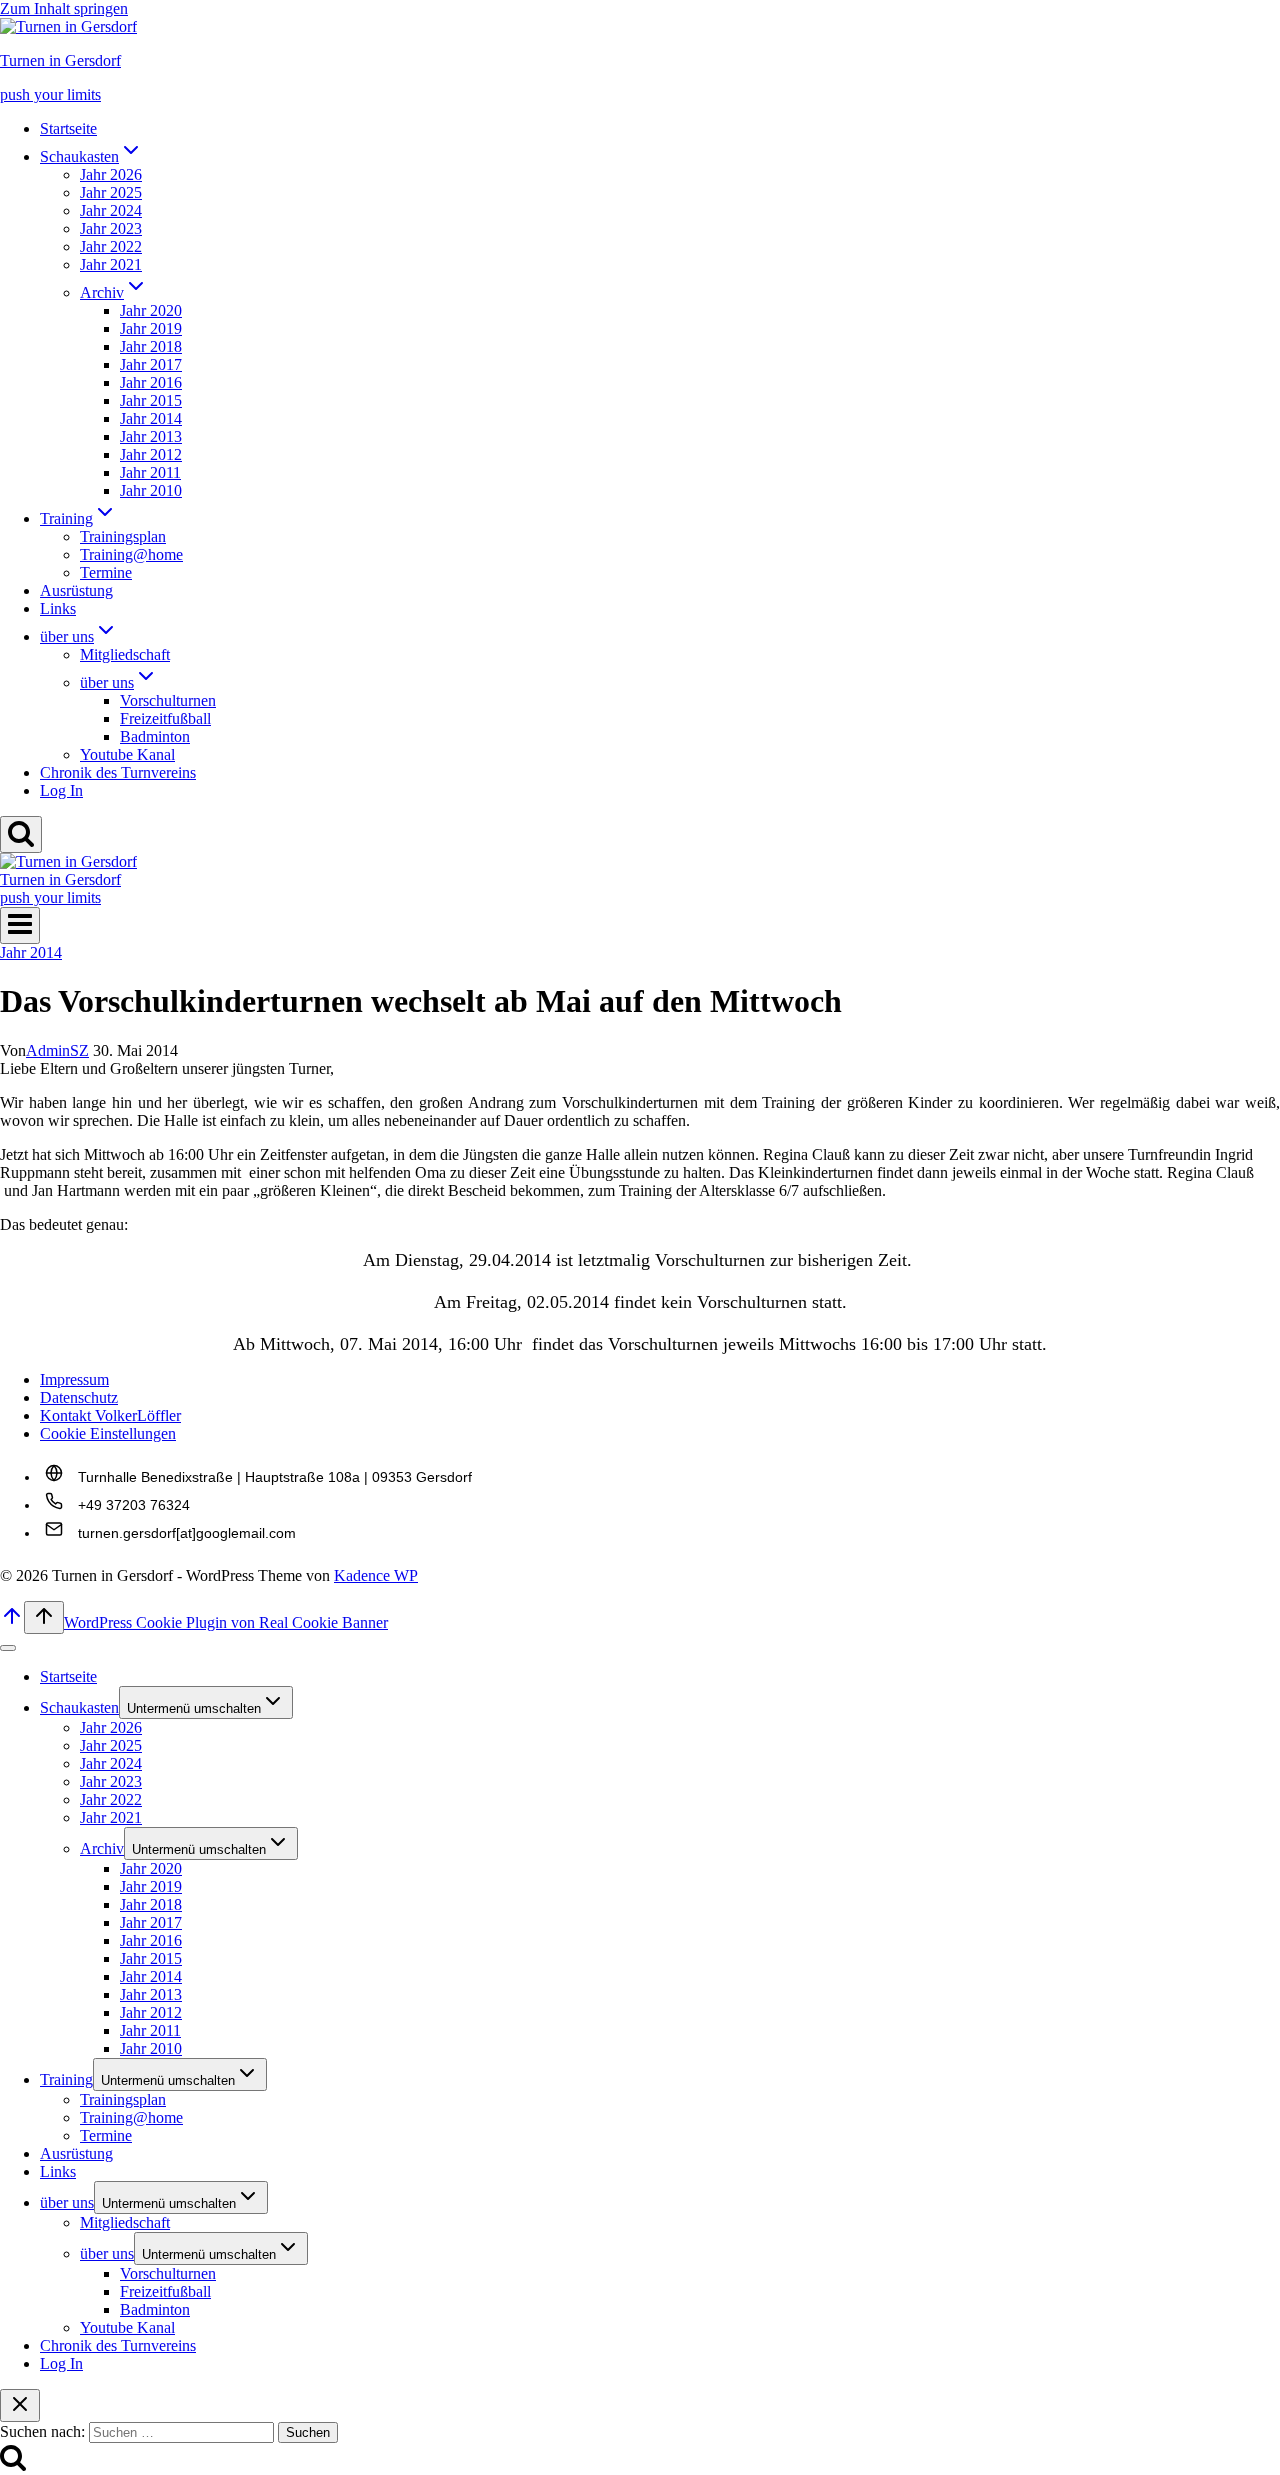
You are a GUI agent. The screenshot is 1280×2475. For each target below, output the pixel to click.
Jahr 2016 (151, 382)
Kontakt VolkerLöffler (110, 1415)
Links (58, 608)
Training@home (131, 554)
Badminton (155, 736)
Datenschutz (79, 1397)
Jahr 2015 (151, 400)
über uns (67, 2202)
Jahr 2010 (151, 490)
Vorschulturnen (168, 700)
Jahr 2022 (111, 246)
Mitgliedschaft (125, 654)
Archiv (102, 1848)
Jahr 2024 (111, 210)
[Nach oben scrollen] (12, 1622)
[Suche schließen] (20, 2405)
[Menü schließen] (8, 1648)
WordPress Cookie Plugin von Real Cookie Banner (226, 1622)
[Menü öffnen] (20, 925)
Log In (61, 790)
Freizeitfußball (165, 718)
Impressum (74, 1379)
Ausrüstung (76, 590)
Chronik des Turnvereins (118, 772)
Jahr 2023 (111, 228)
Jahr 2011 (150, 472)
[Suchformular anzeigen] (21, 834)
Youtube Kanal (127, 754)
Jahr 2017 (151, 364)
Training (66, 2079)
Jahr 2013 (151, 436)
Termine (106, 572)
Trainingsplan (123, 536)
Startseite (68, 128)
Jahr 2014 (151, 418)
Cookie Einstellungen (108, 1433)
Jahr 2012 (151, 454)
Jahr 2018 (151, 346)
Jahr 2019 (151, 328)
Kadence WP (376, 1575)
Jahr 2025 (111, 192)
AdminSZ (57, 1050)
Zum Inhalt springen (64, 8)
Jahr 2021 (111, 264)
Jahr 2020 (151, 310)
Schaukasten (79, 1707)
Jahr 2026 (111, 174)
